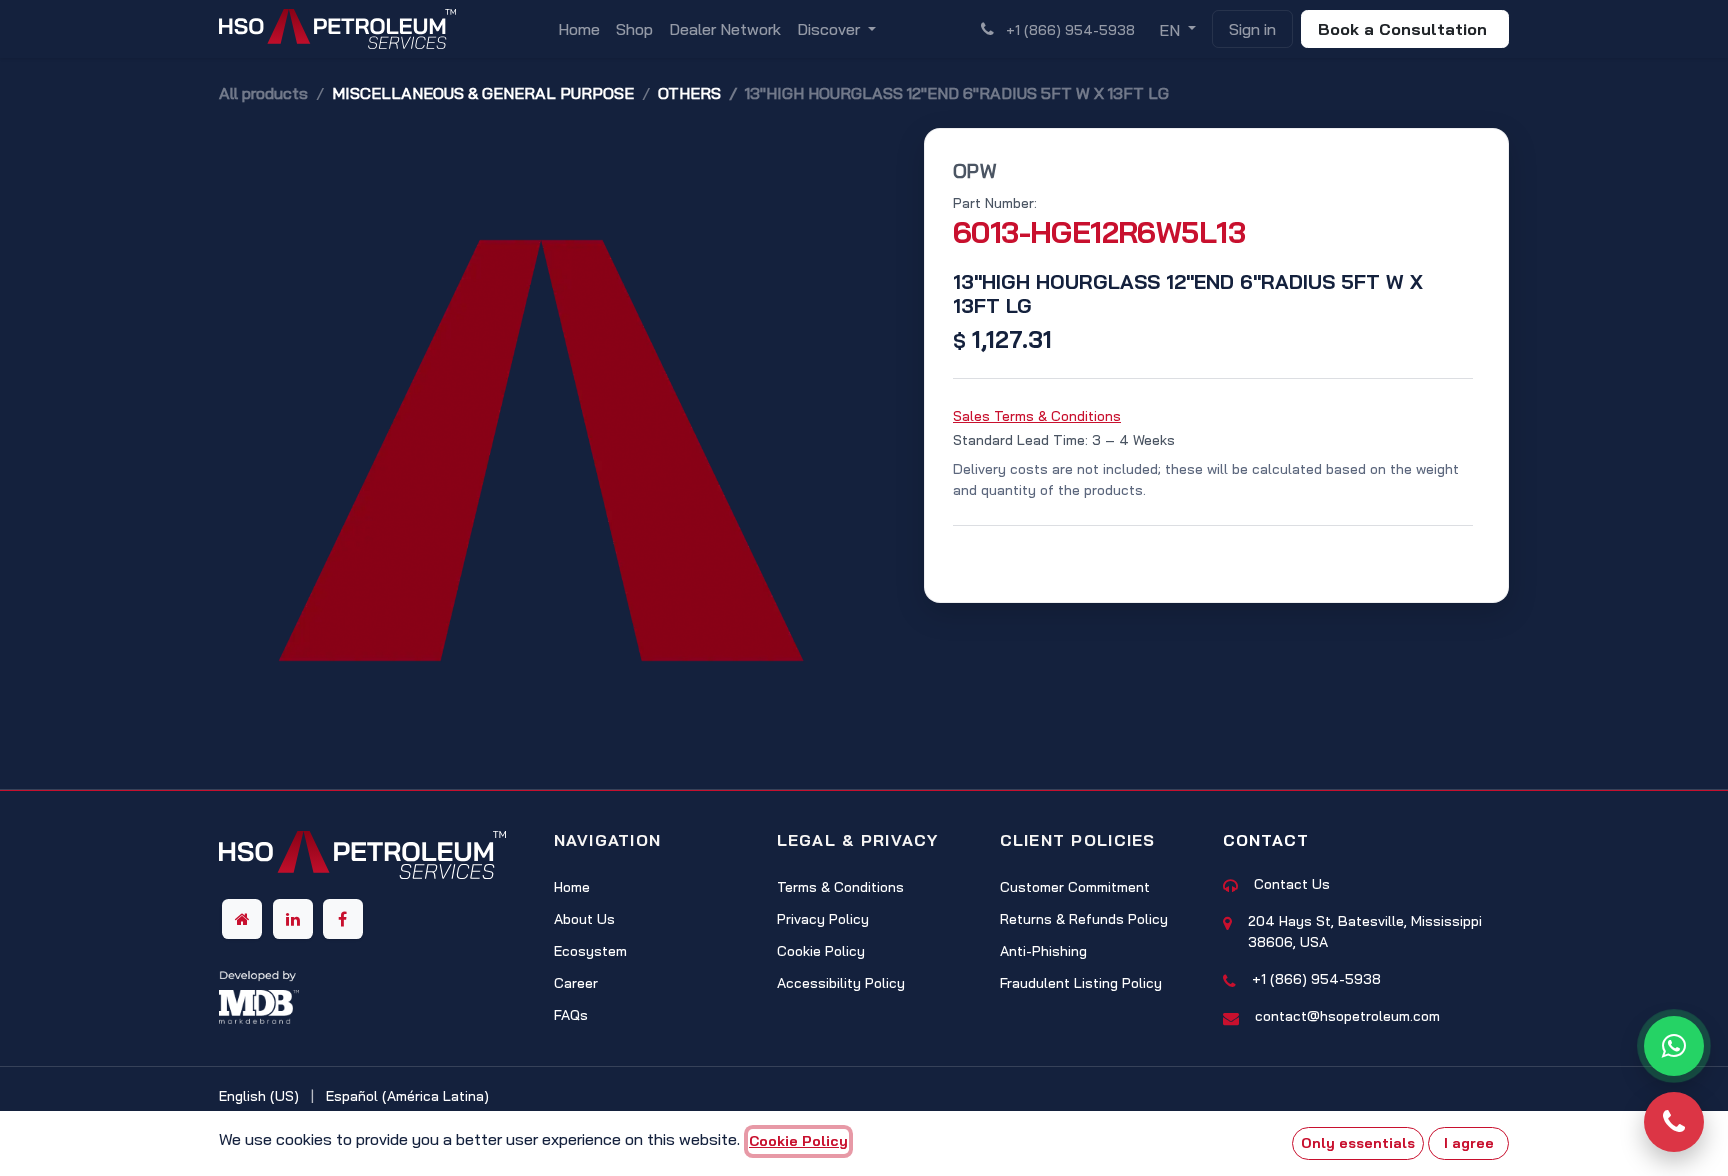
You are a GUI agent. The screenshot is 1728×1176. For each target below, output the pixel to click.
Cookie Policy (821, 951)
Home (572, 887)
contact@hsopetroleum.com (1347, 1016)
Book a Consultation (1405, 29)
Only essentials (1358, 1143)
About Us (584, 919)
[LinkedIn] (293, 919)
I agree (1469, 1143)
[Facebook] (343, 919)
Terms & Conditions (840, 887)
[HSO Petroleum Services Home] (362, 861)
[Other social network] (242, 919)
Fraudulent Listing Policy (1081, 983)
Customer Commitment (1075, 887)
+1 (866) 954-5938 (1316, 979)
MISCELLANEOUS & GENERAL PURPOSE (483, 93)
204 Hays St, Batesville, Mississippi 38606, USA (1365, 931)
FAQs (571, 1015)
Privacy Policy (823, 919)
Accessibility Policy (841, 983)
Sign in (1252, 29)
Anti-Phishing (1043, 951)
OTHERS (689, 93)
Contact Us (1292, 884)
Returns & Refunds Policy (1084, 919)
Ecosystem (590, 951)
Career (576, 983)
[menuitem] (579, 29)
